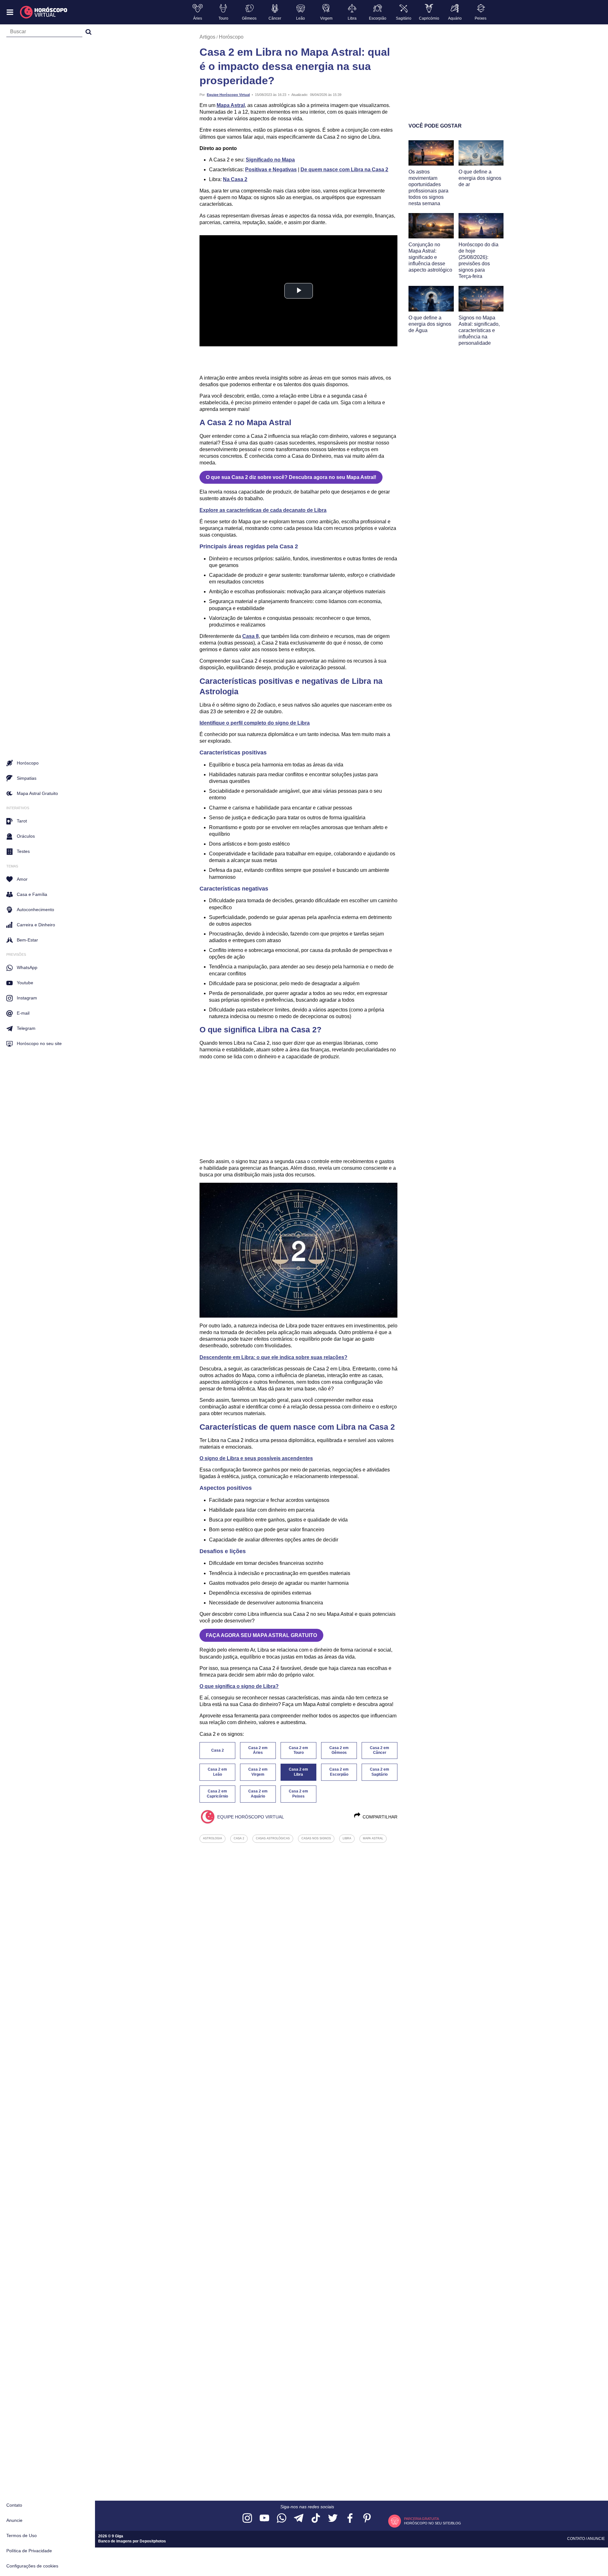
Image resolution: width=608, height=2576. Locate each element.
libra (347, 1838)
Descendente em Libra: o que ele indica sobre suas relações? (273, 1357)
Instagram (27, 998)
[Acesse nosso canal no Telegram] (299, 2519)
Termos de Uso (22, 2535)
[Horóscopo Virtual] (44, 12)
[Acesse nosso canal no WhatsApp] (282, 2519)
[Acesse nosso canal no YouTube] (264, 2519)
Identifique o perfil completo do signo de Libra (255, 723)
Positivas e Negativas (271, 170)
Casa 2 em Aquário (258, 1794)
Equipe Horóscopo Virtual (228, 95)
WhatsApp (27, 967)
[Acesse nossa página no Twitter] (333, 2519)
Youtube (25, 983)
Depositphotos (153, 2541)
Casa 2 (218, 1750)
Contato (14, 2505)
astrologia (212, 1838)
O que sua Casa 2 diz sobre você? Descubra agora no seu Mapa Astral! (291, 477)
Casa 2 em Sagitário (380, 1772)
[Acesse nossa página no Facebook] (350, 2519)
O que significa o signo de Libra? (239, 1686)
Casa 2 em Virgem (258, 1772)
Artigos (207, 37)
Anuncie (14, 2520)
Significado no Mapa (270, 160)
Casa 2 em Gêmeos (339, 1750)
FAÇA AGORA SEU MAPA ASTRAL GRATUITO (261, 1635)
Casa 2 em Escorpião (339, 1772)
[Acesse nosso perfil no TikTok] (316, 2519)
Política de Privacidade (29, 2551)
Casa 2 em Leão (217, 1772)
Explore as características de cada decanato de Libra (263, 510)
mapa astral (373, 1838)
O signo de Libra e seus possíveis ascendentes (256, 1458)
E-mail (23, 1013)
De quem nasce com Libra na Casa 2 (344, 170)
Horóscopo (231, 37)
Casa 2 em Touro (298, 1750)
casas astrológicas (273, 1838)
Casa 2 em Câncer (380, 1750)
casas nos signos (316, 1838)
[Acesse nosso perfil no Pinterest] (367, 2519)
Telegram (26, 1028)
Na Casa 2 (235, 179)
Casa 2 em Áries (258, 1750)
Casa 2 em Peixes (298, 1794)
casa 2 (239, 1838)
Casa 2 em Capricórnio (217, 1794)
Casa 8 (250, 636)
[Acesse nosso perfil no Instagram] (247, 2519)
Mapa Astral (231, 105)
